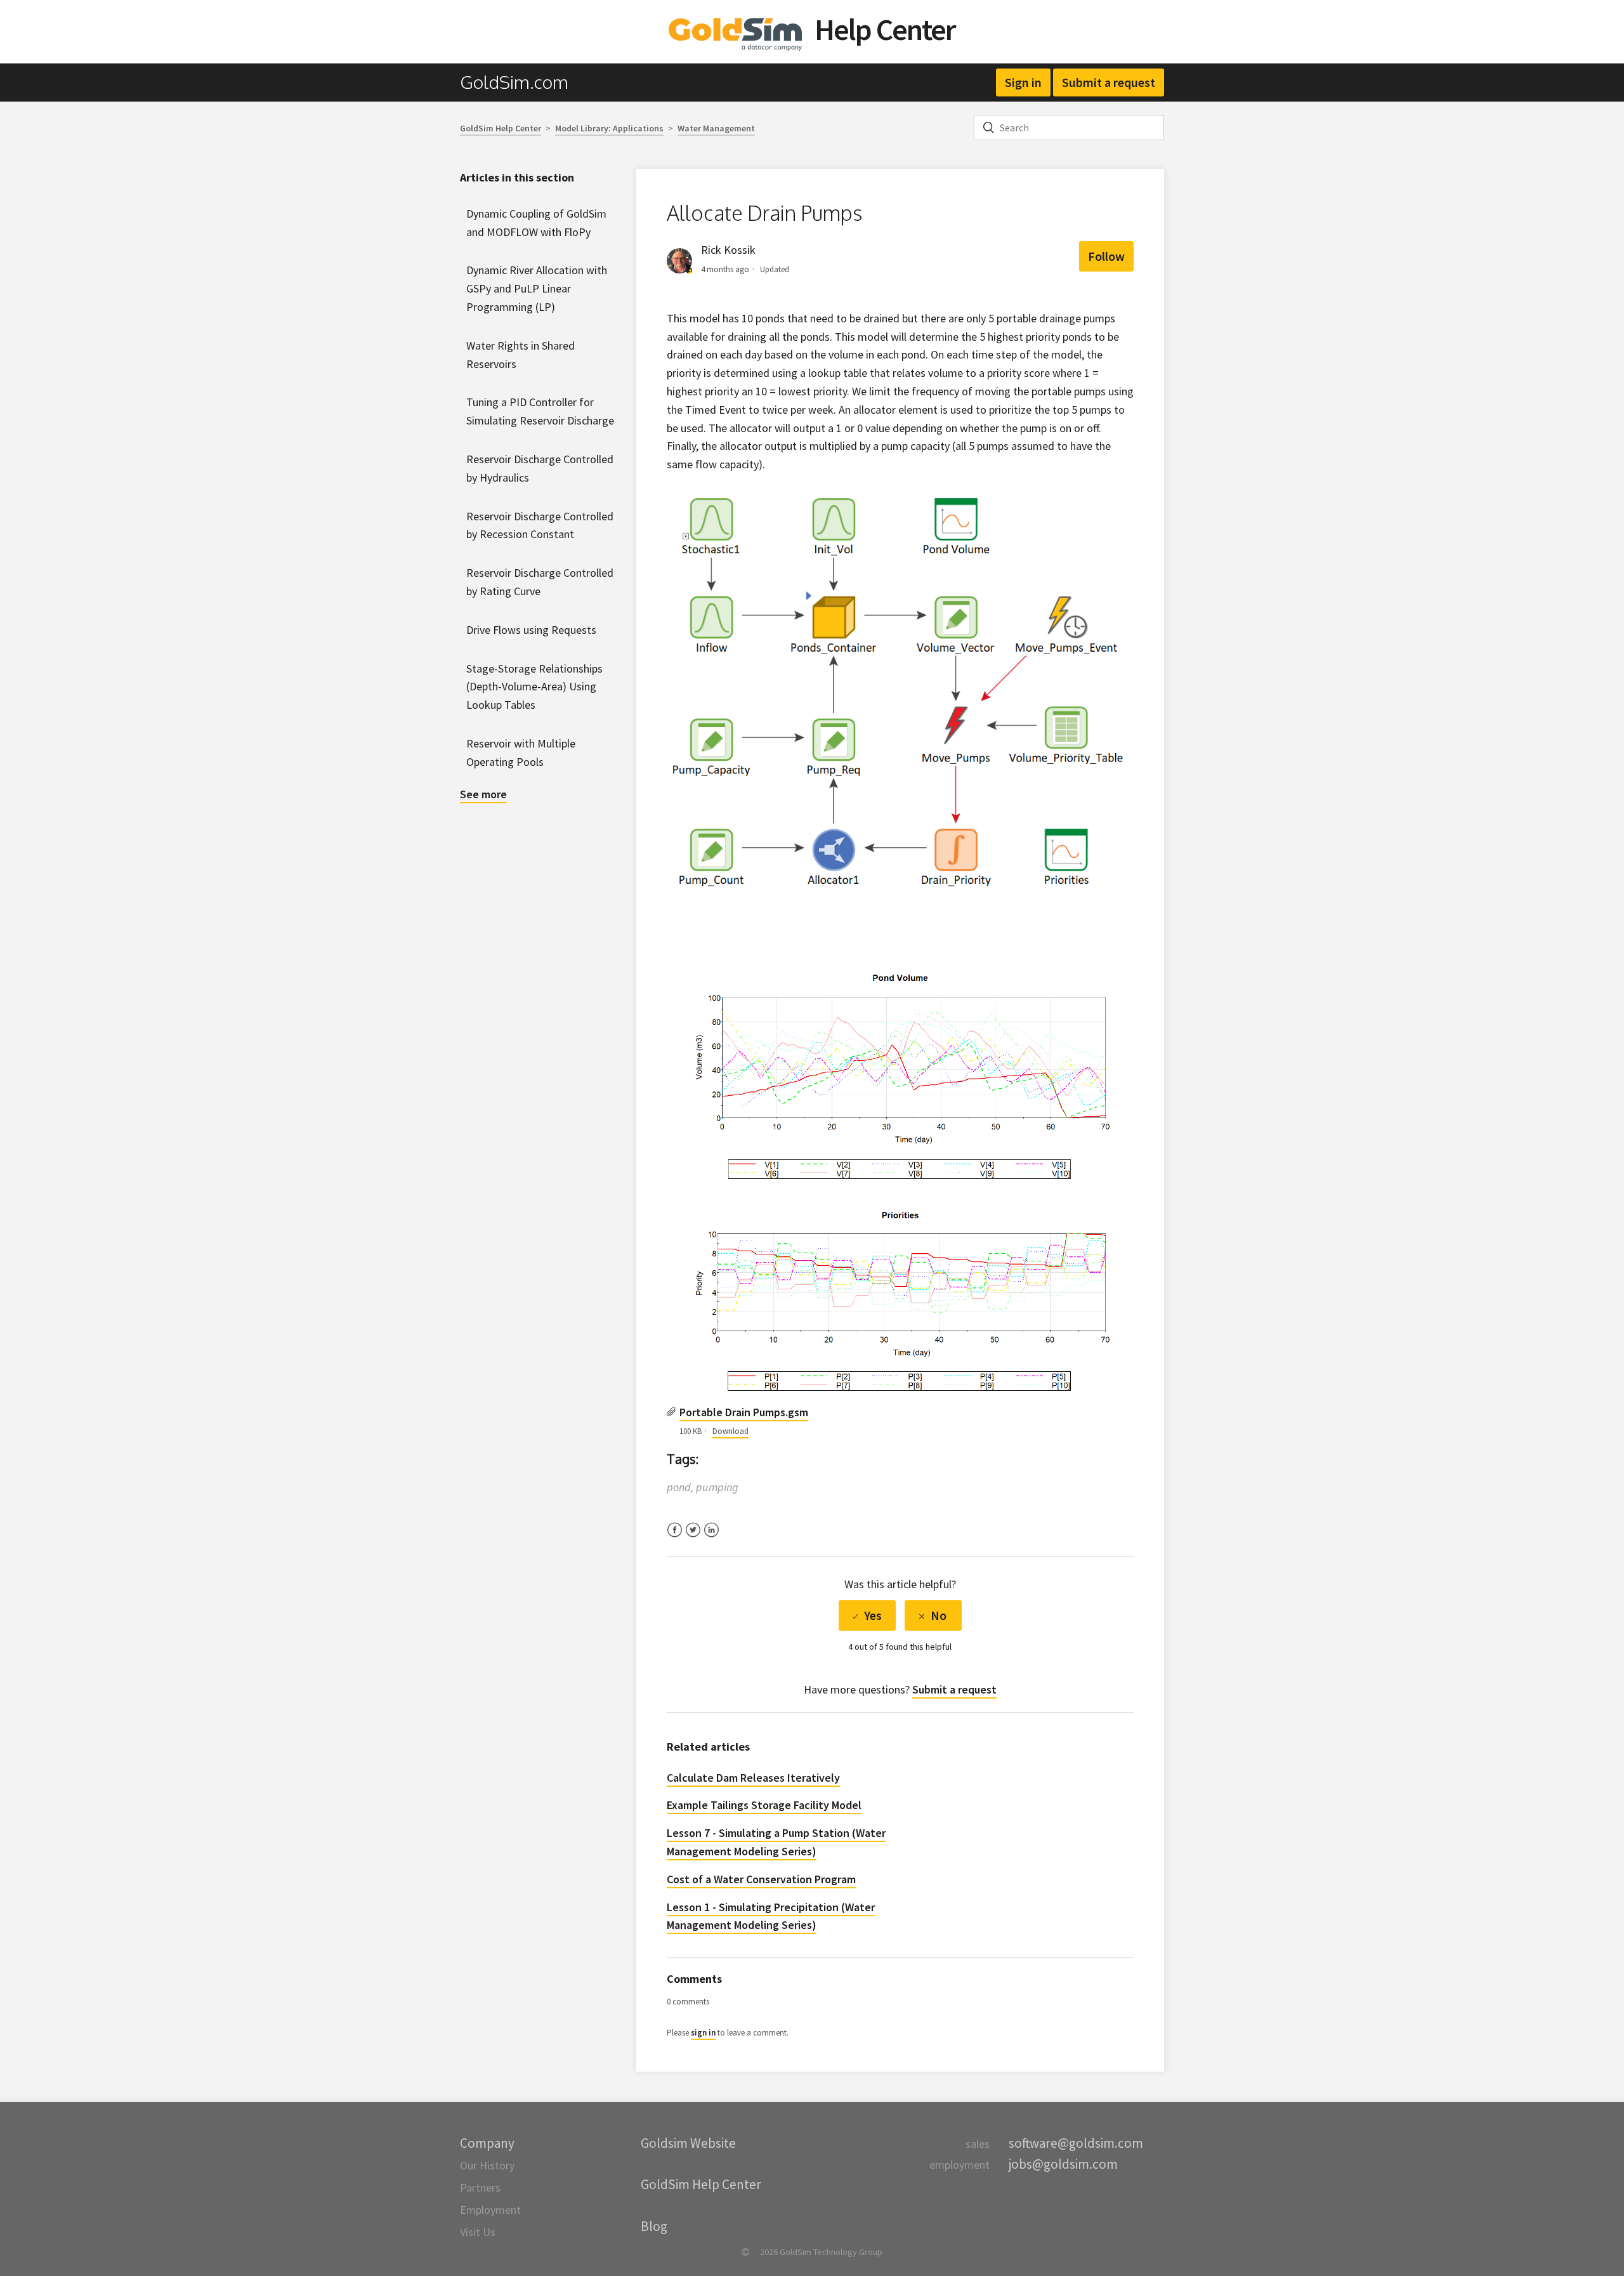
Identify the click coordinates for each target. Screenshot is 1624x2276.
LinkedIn (711, 1538)
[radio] (867, 1615)
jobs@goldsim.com (1063, 2164)
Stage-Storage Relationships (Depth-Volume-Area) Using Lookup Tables (534, 687)
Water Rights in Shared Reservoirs (521, 355)
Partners (480, 2187)
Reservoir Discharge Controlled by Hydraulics (540, 468)
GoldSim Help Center (501, 128)
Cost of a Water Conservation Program (761, 1879)
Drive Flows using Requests (531, 630)
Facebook (675, 1538)
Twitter (693, 1538)
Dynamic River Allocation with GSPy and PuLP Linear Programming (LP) (537, 288)
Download (730, 1431)
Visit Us (478, 2232)
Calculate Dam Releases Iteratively (753, 1778)
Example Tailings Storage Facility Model (764, 1805)
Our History (487, 2165)
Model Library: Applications (609, 128)
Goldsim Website (688, 2143)
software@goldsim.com (1076, 2143)
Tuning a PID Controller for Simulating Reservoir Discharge (540, 411)
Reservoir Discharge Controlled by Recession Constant (540, 525)
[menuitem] (521, 82)
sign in (703, 2033)
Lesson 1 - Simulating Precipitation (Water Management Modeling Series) (771, 1916)
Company (487, 2143)
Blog (654, 2226)
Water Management (716, 128)
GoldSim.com (514, 82)
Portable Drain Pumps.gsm (744, 1412)
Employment (490, 2210)
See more (483, 794)
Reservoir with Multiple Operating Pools (521, 753)
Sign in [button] (1023, 82)
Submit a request (1109, 82)
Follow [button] (1106, 256)
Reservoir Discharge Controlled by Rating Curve (540, 582)
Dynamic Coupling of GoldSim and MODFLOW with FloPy (536, 223)
